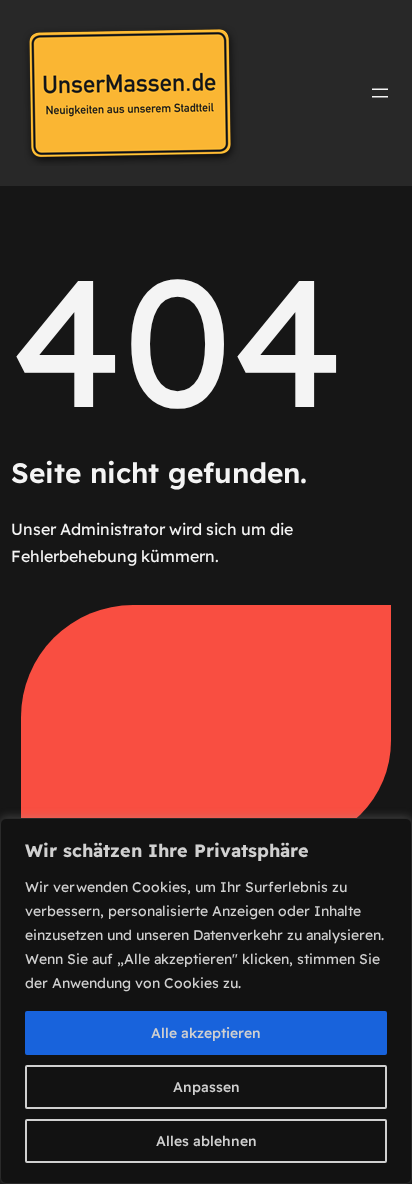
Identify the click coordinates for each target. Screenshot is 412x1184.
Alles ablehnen (206, 1141)
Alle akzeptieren (206, 1033)
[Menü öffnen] (380, 93)
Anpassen (206, 1087)
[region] (206, 1001)
